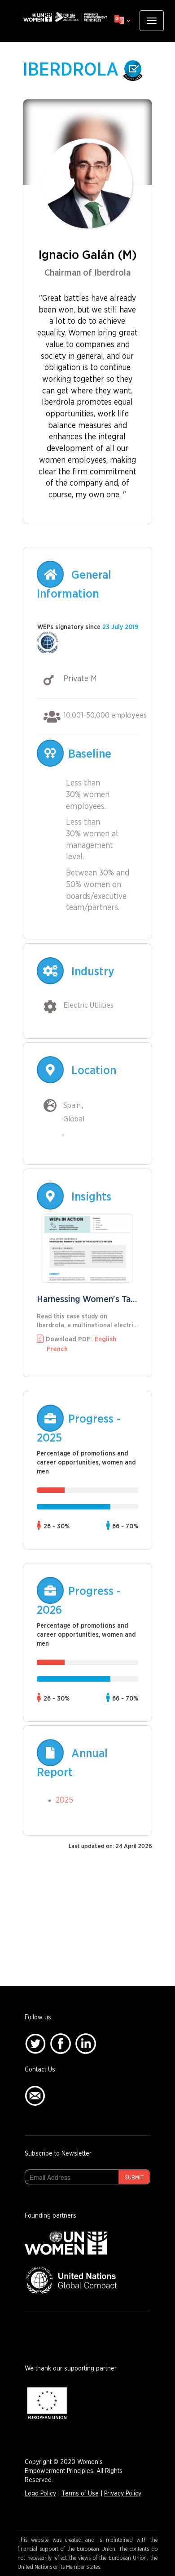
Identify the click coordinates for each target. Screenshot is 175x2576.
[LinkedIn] (86, 2044)
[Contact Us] (35, 2096)
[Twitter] (35, 2044)
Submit (134, 2178)
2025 (64, 1800)
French (57, 1349)
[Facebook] (61, 2044)
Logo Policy (40, 2494)
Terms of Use (80, 2494)
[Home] (65, 17)
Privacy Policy (123, 2494)
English (105, 1339)
